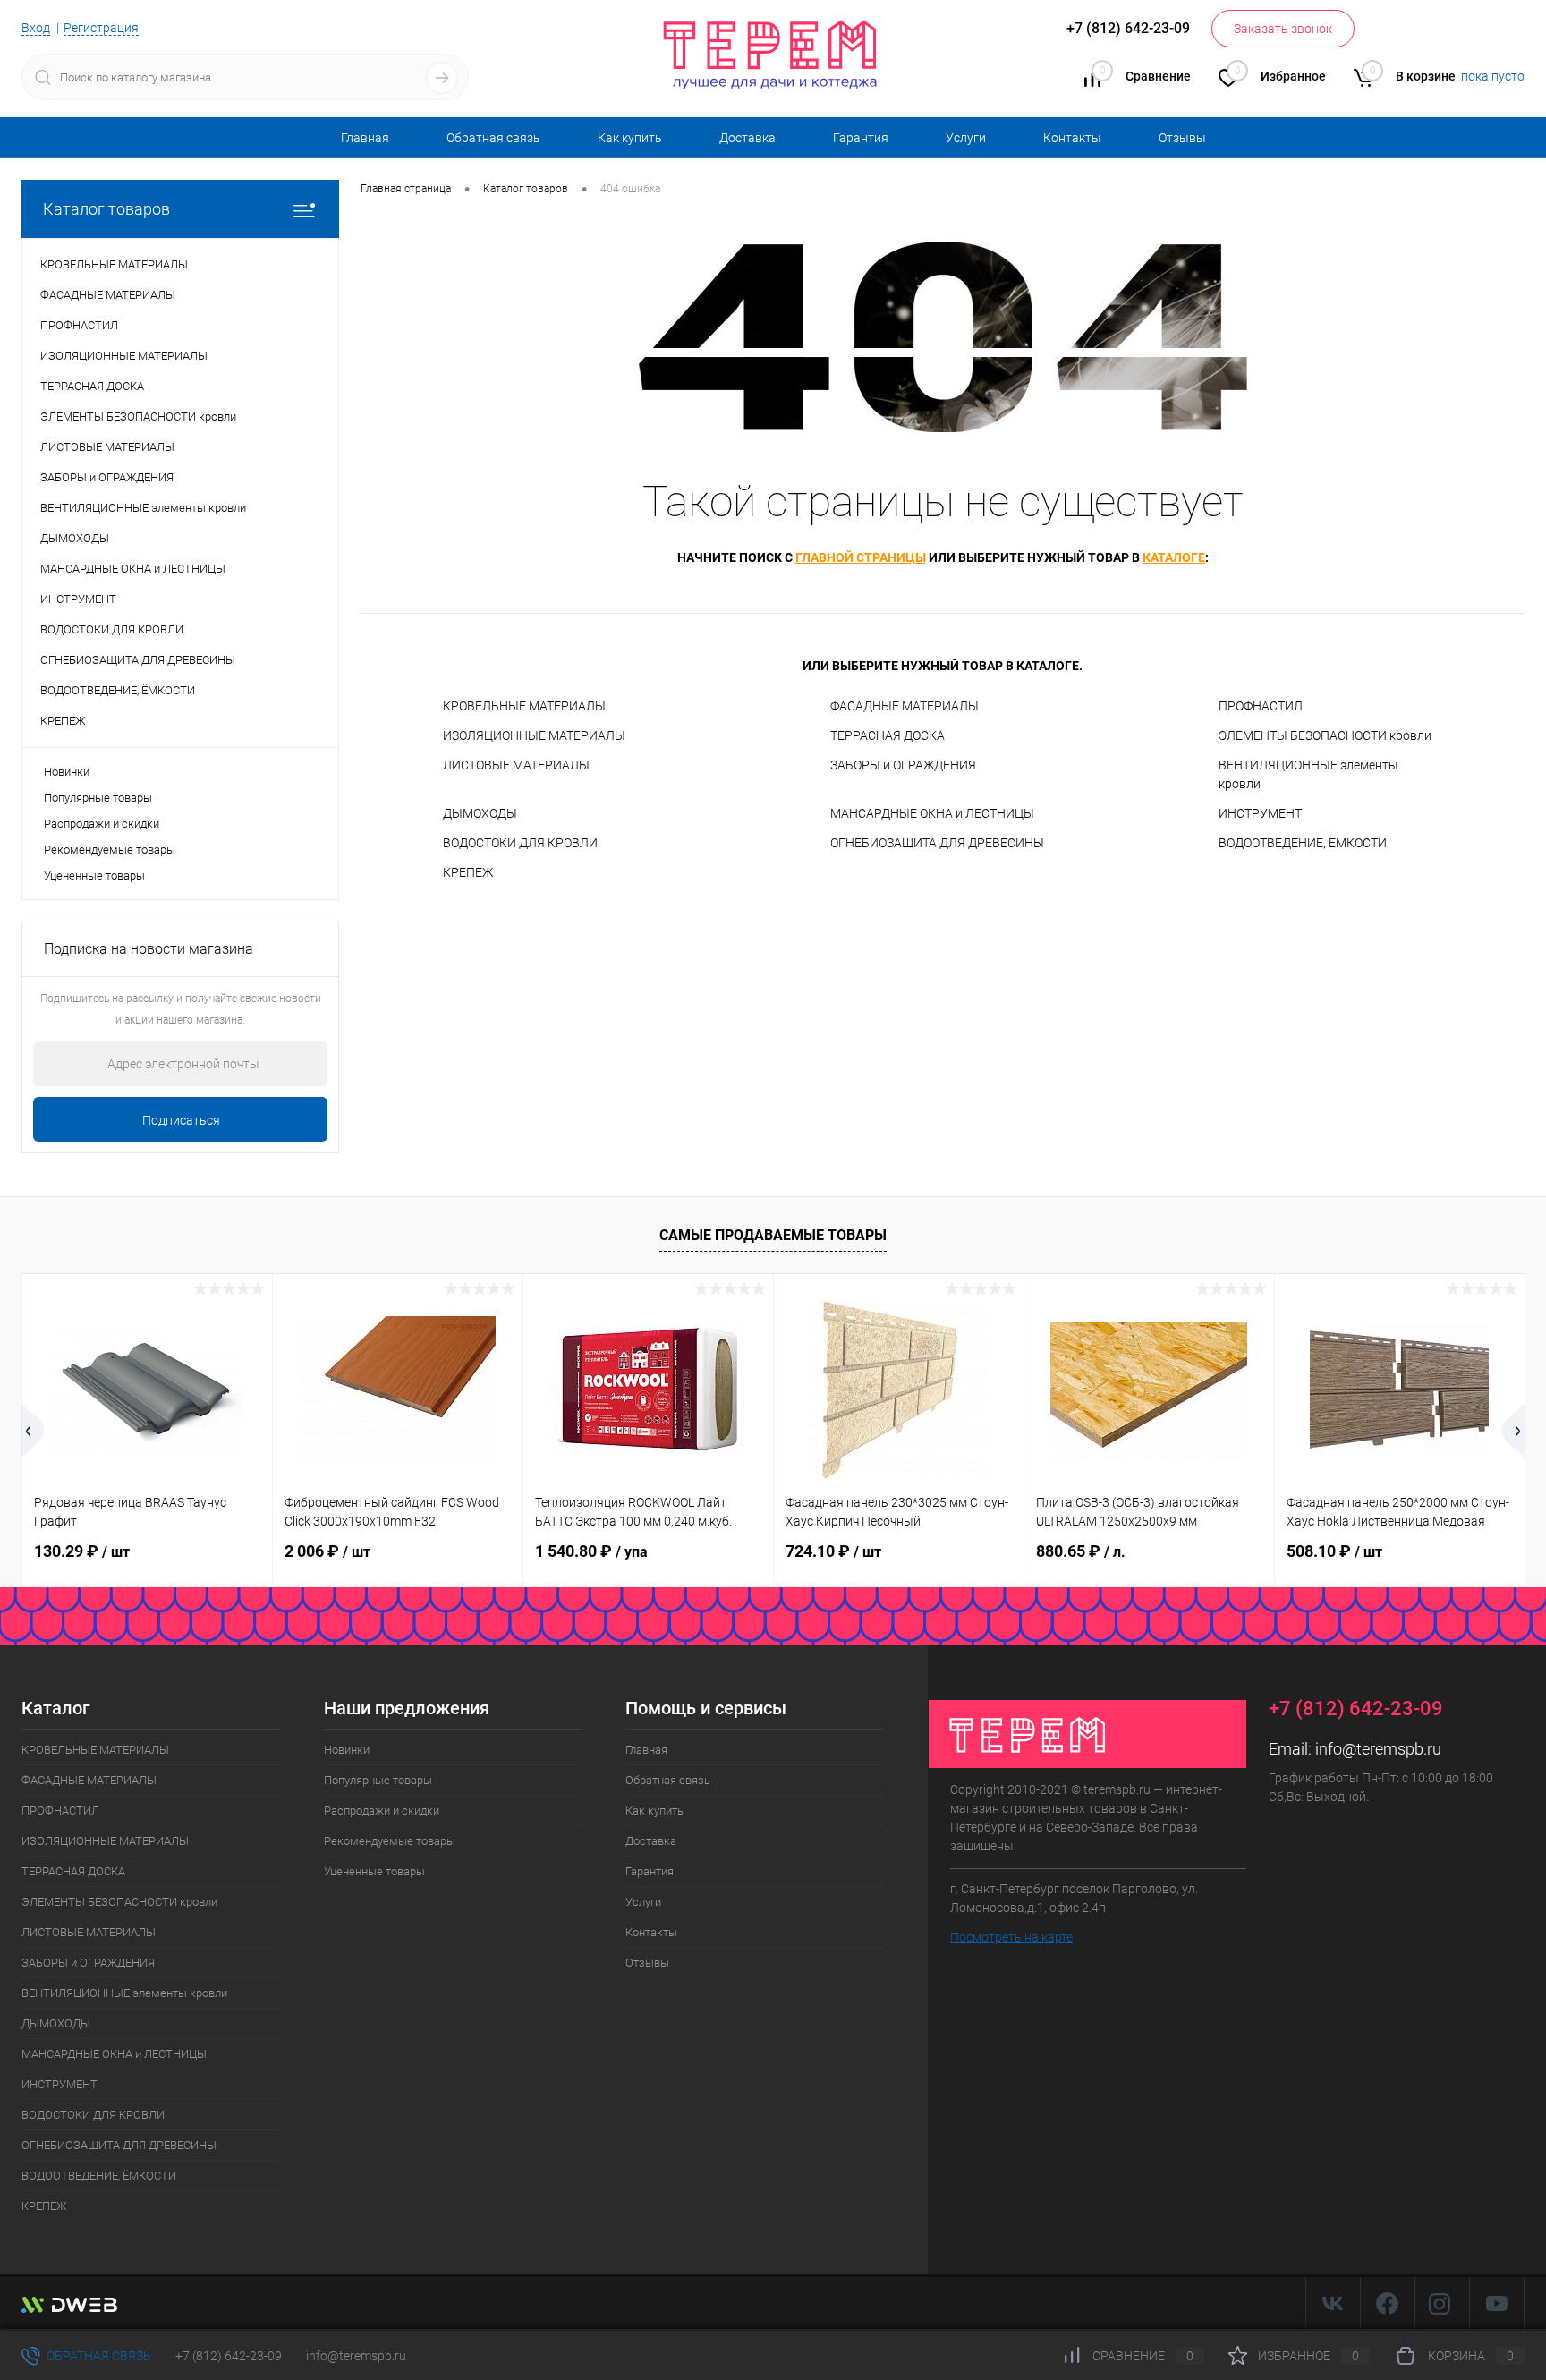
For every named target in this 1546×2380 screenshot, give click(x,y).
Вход (36, 28)
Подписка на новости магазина (149, 949)
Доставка (748, 138)
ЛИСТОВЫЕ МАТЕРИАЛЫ (516, 765)
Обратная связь (493, 138)
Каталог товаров (106, 209)
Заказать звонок (1283, 29)
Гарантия (861, 138)
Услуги (966, 138)
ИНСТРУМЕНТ (1260, 813)
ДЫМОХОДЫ (480, 813)
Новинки (67, 772)
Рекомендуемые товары (110, 850)
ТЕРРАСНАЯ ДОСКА (888, 735)
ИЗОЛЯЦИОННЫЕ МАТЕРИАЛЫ (534, 735)
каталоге (1174, 557)
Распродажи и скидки (102, 824)
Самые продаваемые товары (773, 1235)
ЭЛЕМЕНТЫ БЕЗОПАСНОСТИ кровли (1325, 735)
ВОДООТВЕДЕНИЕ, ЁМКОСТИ (1303, 843)
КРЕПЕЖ (468, 872)
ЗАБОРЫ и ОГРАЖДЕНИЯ (903, 765)
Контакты (1072, 138)
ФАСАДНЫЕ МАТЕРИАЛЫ (905, 706)
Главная (365, 138)
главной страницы (861, 557)
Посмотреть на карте (1011, 1937)
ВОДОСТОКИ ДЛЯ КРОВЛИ (520, 843)
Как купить (630, 138)
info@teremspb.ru (1378, 1749)
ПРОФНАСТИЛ (1261, 706)
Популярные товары (98, 798)
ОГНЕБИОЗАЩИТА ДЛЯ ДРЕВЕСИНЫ (937, 843)
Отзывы (1182, 138)
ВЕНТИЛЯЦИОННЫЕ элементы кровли (1308, 774)
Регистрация (101, 28)
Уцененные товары (94, 875)
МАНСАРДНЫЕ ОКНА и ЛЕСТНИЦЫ (932, 813)
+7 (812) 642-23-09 (229, 2356)
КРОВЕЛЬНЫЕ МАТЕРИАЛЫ (524, 706)
